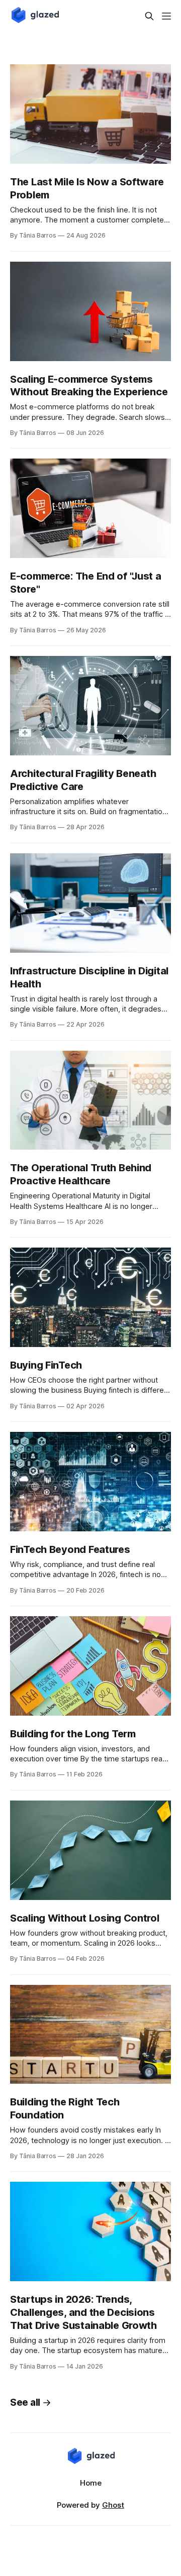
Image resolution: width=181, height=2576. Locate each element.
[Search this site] (149, 16)
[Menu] (166, 16)
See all (25, 2402)
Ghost (113, 2505)
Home (91, 2483)
